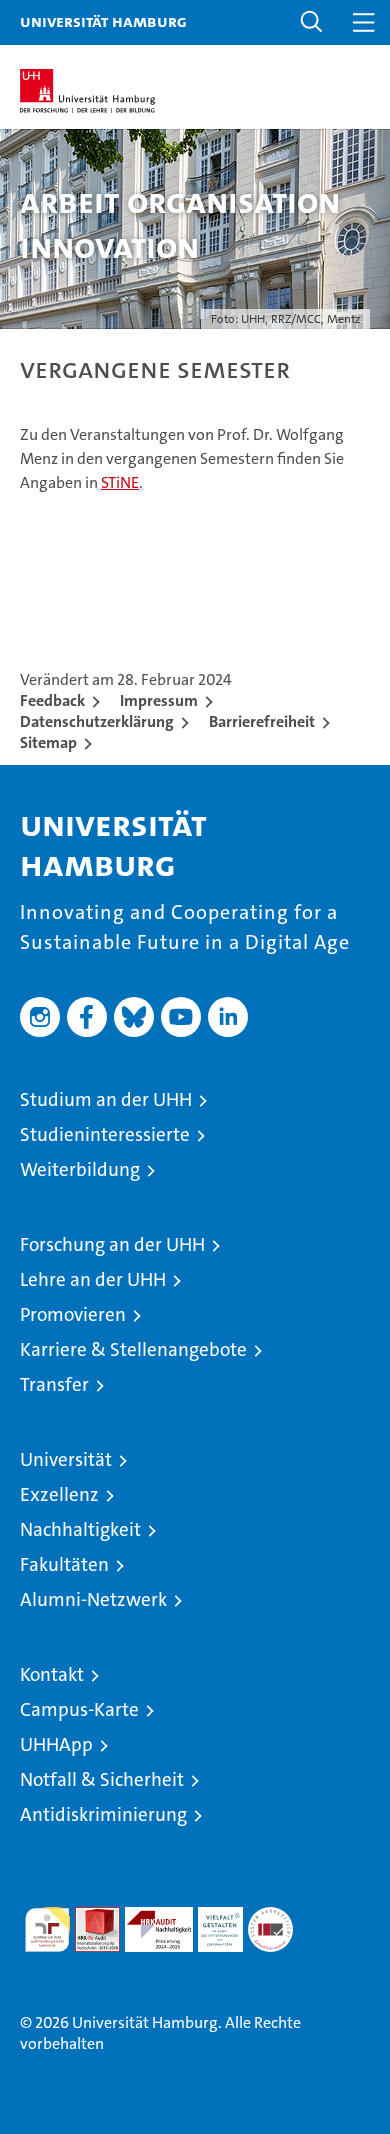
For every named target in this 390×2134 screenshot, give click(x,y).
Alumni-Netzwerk (93, 1599)
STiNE (120, 482)
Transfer (54, 1384)
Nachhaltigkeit (80, 1529)
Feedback (52, 700)
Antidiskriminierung (103, 1814)
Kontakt (52, 1674)
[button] (312, 22)
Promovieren (73, 1314)
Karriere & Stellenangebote (133, 1349)
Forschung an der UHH (112, 1244)
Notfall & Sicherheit (102, 1779)
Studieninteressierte (105, 1134)
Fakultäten (64, 1564)
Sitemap (48, 742)
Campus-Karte (79, 1709)
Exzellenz (59, 1494)
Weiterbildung (80, 1169)
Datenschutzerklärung (97, 721)
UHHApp (56, 1744)
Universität (66, 1459)
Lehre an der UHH (93, 1279)
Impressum (159, 700)
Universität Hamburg (103, 21)
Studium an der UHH (106, 1099)
